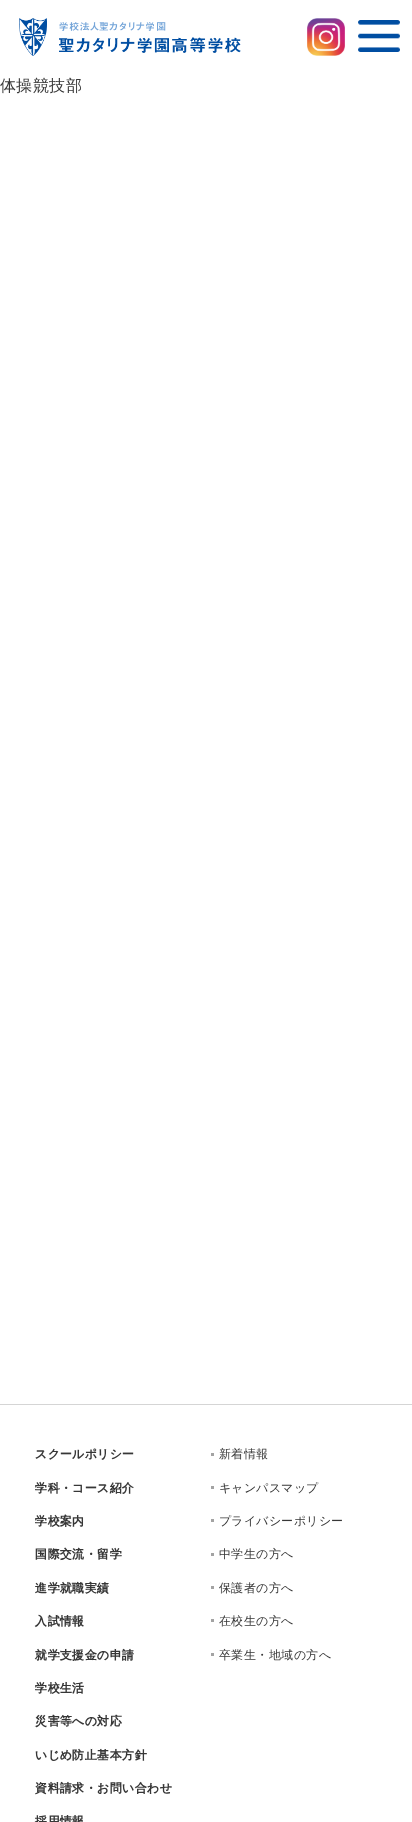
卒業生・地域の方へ (275, 1655)
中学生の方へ (256, 1554)
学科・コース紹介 (85, 1488)
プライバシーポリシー (281, 1521)
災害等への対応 (78, 1721)
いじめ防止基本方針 (91, 1755)
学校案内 (60, 1521)
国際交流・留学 (78, 1554)
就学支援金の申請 (85, 1655)
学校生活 (60, 1688)
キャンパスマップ (269, 1488)
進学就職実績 (72, 1588)
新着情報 (244, 1454)
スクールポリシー (85, 1454)
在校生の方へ (256, 1621)
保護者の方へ (256, 1588)
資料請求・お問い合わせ (103, 1788)
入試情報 (60, 1621)
